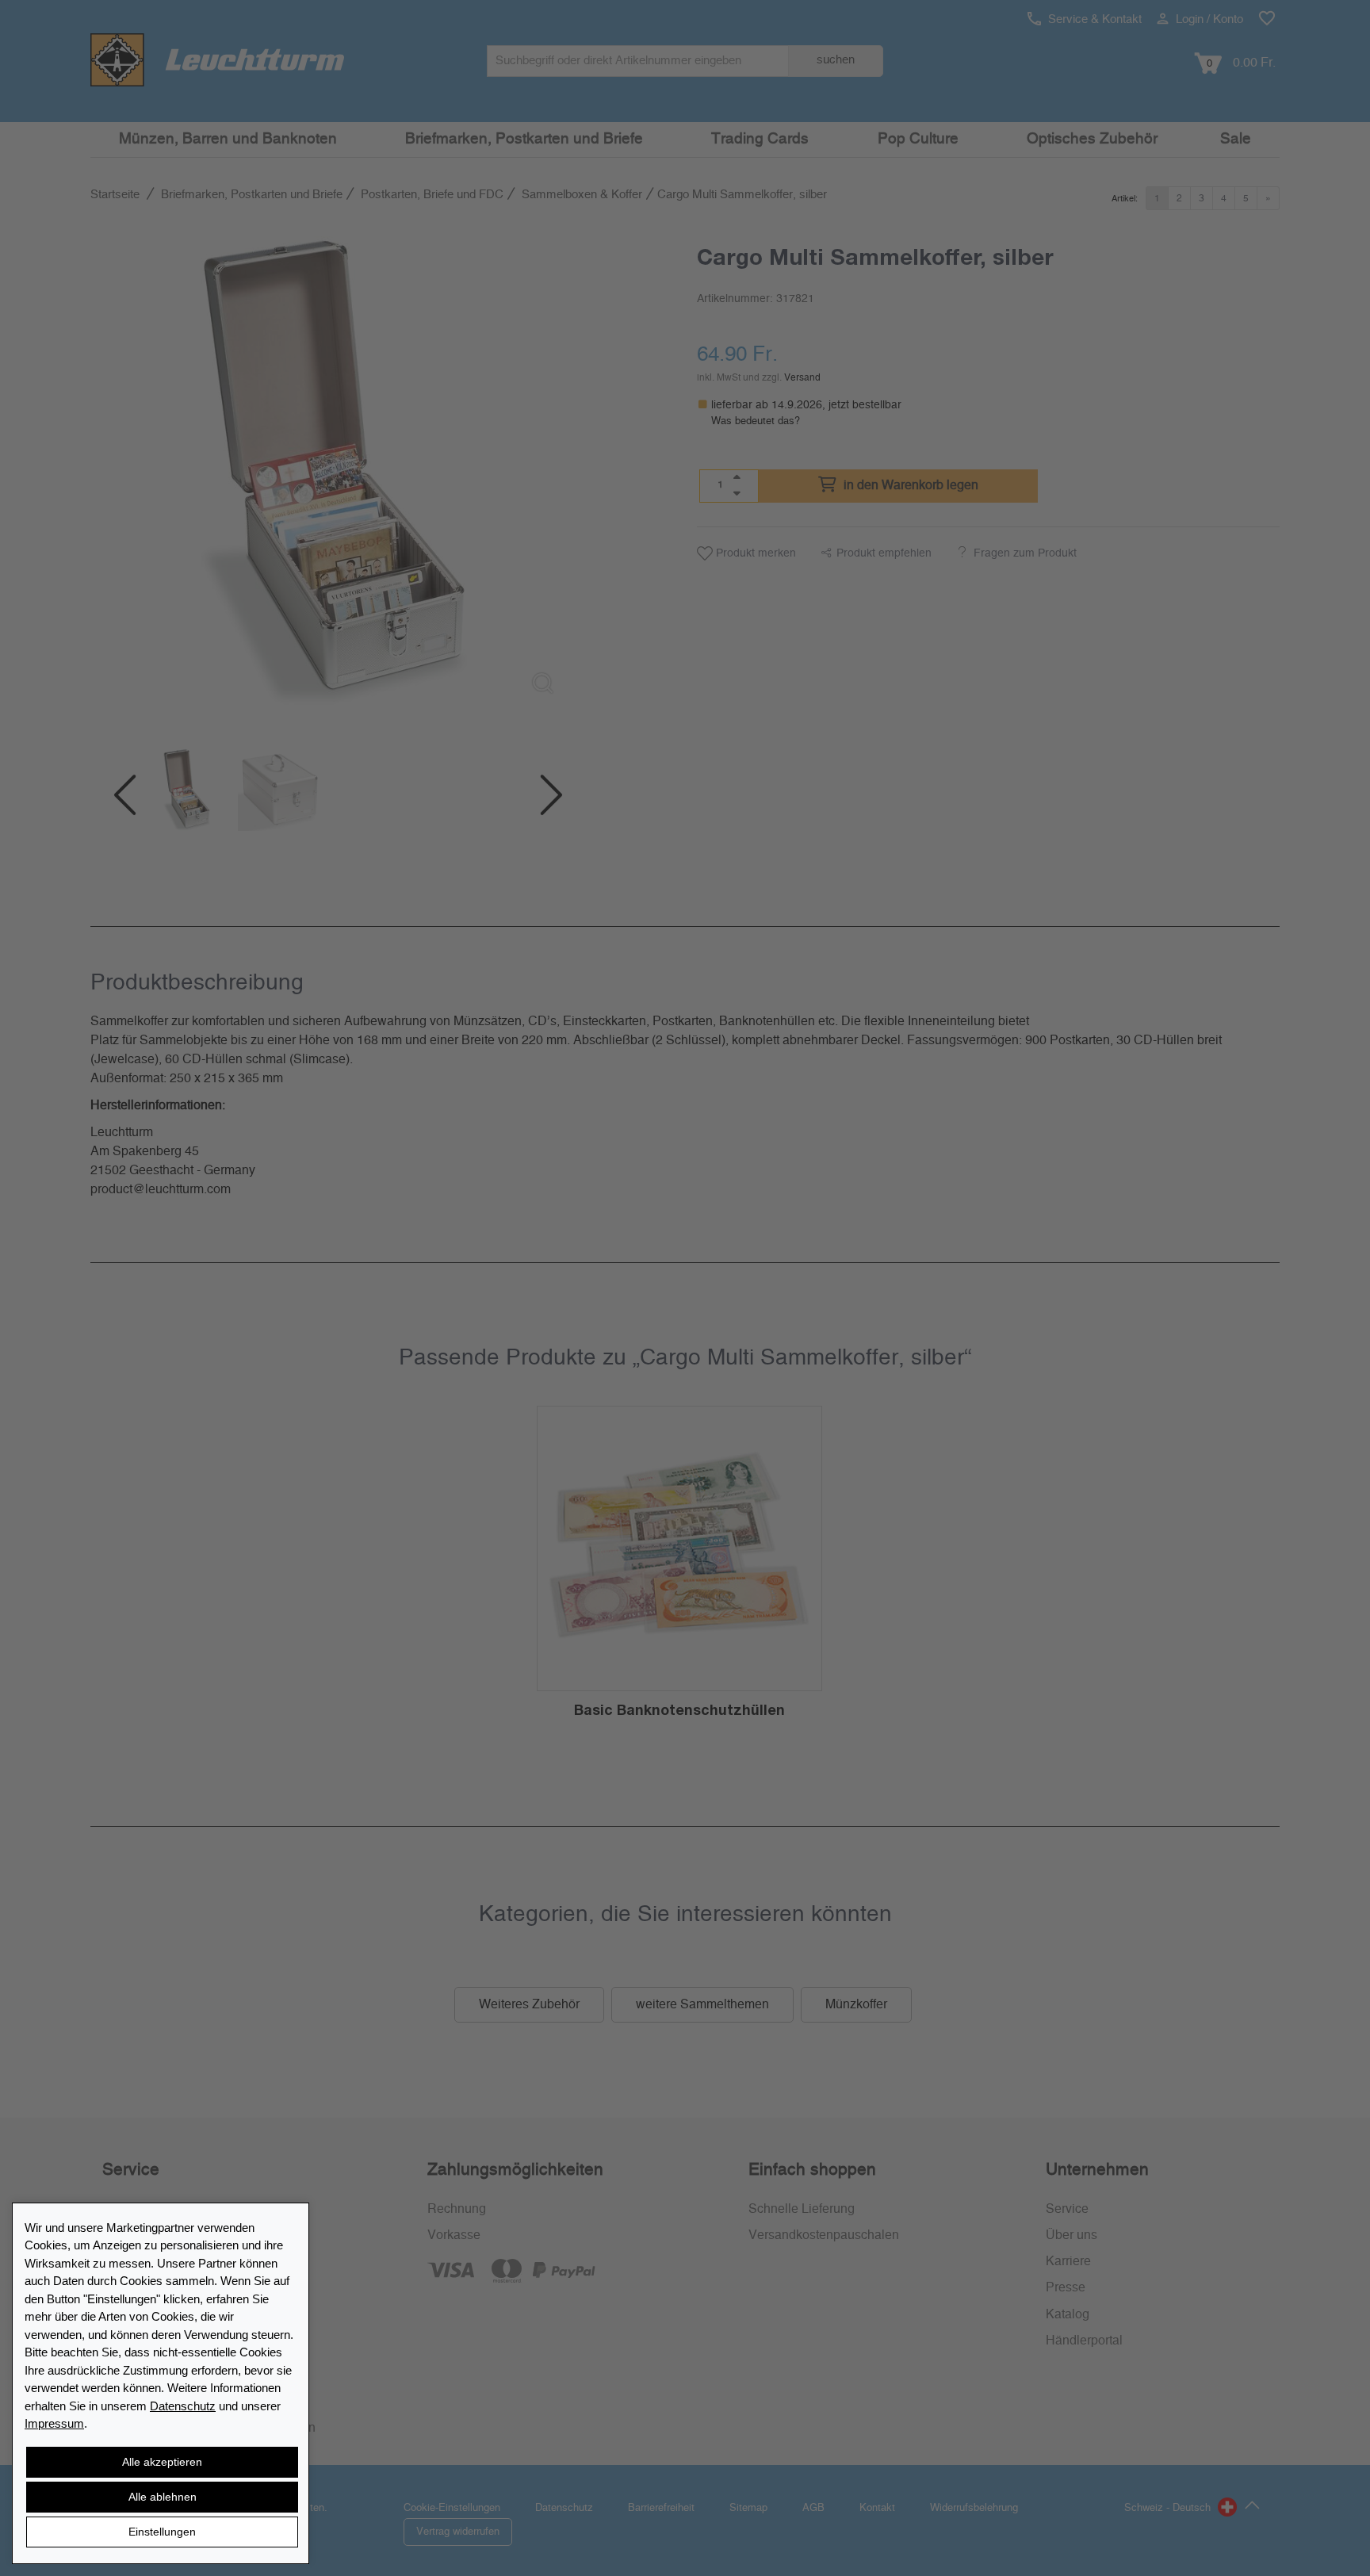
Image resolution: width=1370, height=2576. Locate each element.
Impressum (54, 2423)
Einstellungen (162, 2532)
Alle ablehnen (163, 2497)
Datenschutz (183, 2406)
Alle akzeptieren (162, 2462)
